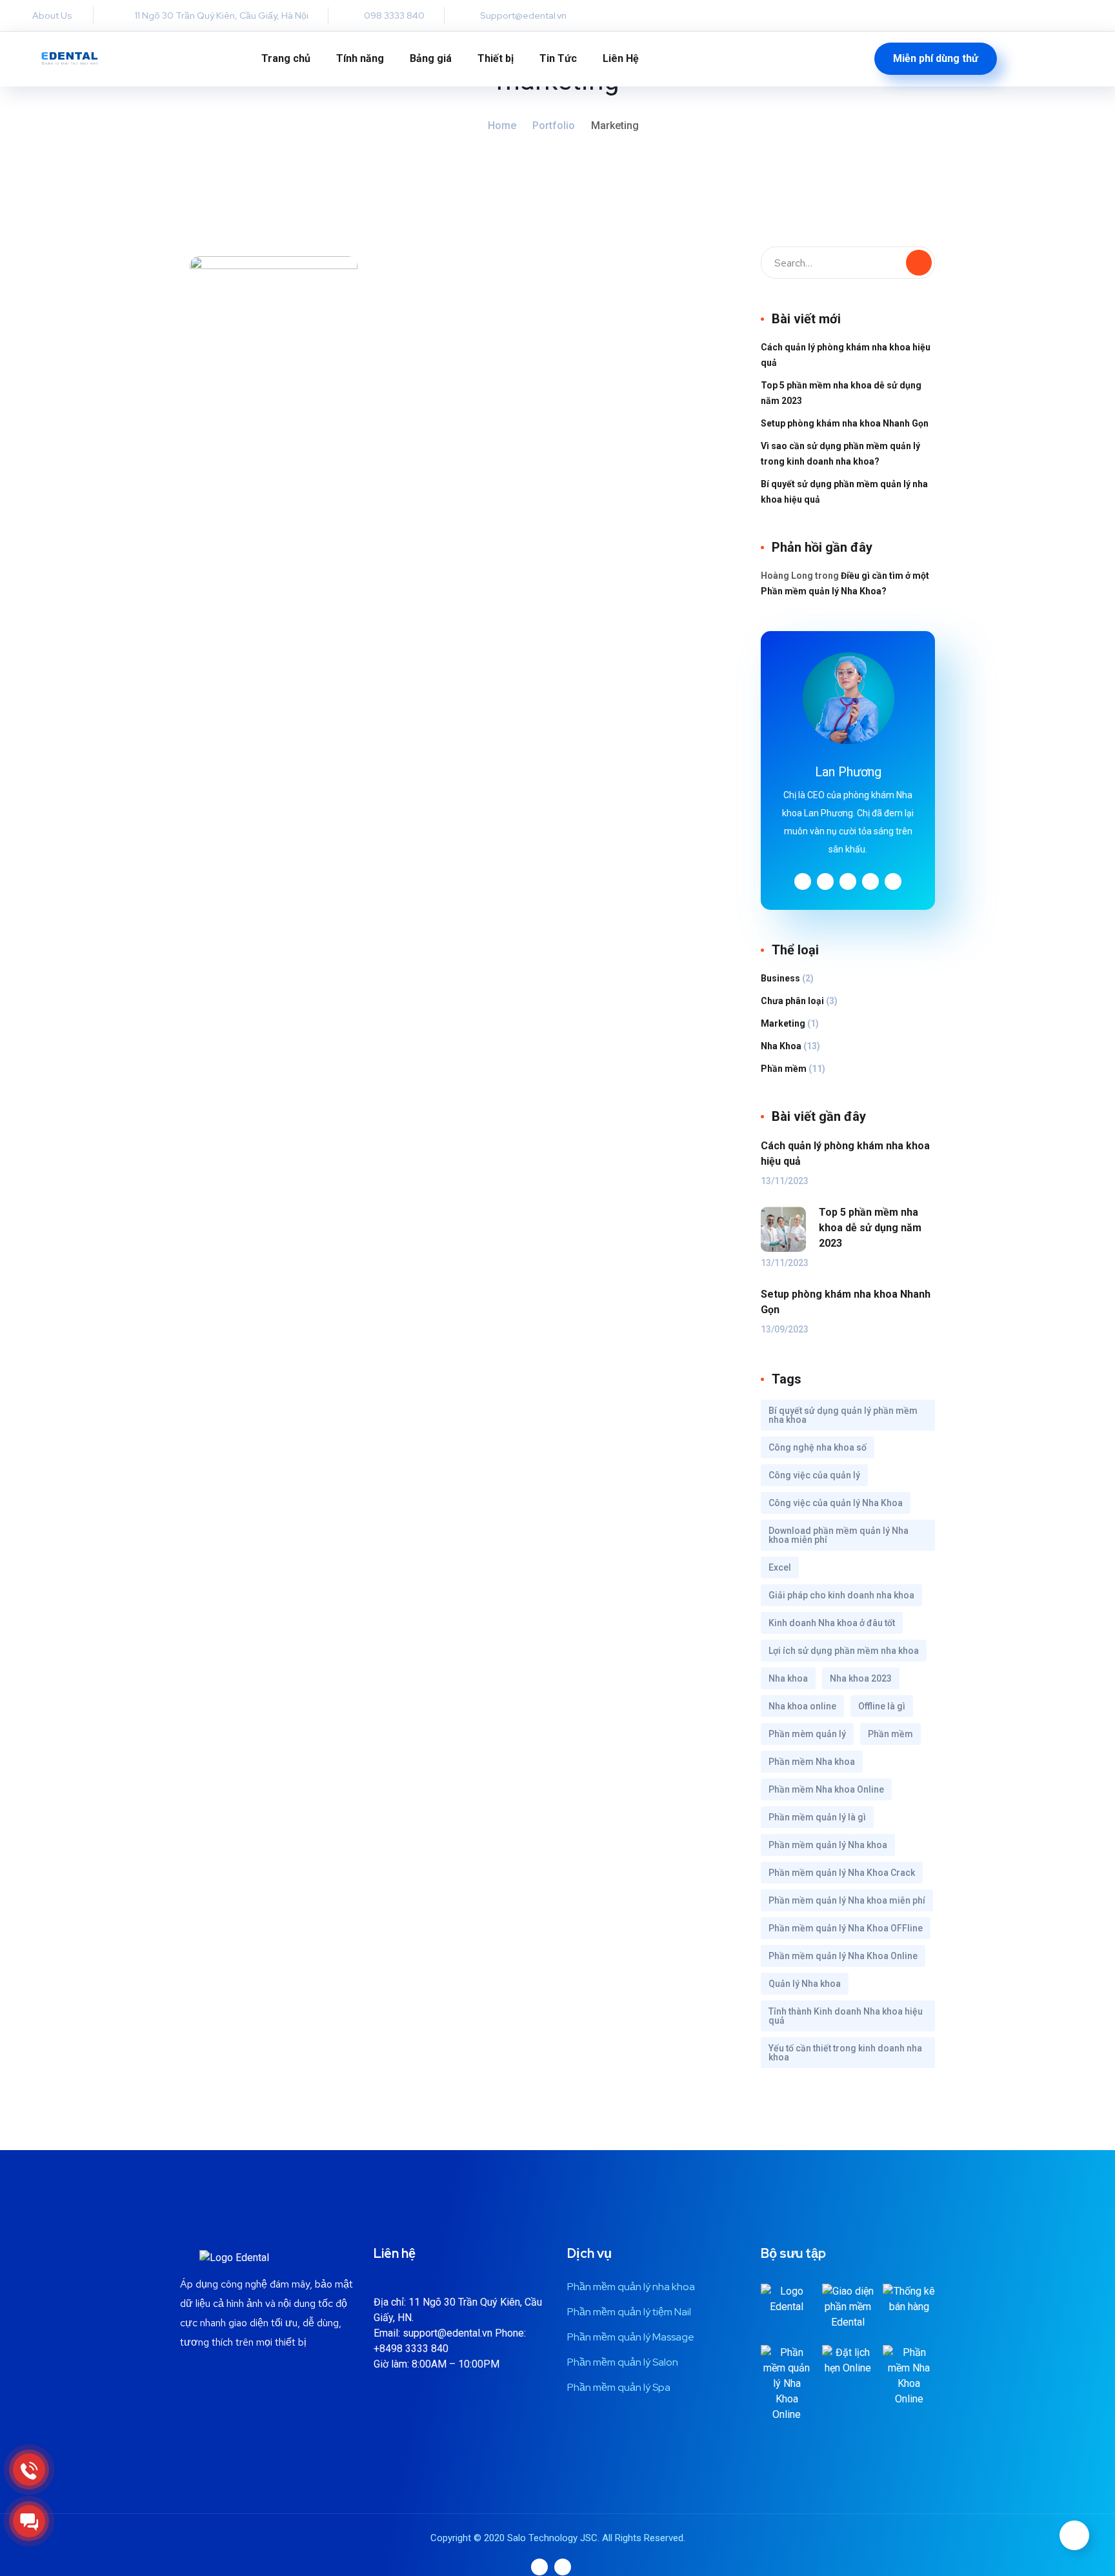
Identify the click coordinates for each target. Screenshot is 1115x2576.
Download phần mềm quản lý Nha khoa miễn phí (839, 1535)
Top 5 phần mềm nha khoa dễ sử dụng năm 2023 (841, 393)
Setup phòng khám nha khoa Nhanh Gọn (845, 423)
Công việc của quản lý (814, 1475)
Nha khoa (788, 1678)
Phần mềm (784, 1069)
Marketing (783, 1023)
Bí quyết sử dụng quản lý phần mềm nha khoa (843, 1415)
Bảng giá (431, 58)
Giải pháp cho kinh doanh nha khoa (841, 1595)
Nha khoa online (802, 1706)
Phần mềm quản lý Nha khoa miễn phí (847, 1900)
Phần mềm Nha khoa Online (826, 1789)
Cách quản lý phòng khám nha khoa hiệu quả (846, 355)
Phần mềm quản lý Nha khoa (828, 1845)
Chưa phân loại (792, 1001)
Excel (780, 1567)
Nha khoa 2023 (861, 1678)
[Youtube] (539, 2567)
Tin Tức (558, 58)
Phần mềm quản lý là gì (817, 1817)
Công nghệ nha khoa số (818, 1447)
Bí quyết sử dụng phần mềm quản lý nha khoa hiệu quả (844, 492)
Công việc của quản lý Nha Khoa (836, 1503)
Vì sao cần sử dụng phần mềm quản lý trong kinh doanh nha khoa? (840, 454)
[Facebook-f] (110, 15)
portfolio (554, 126)
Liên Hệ (621, 58)
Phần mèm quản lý (807, 1734)
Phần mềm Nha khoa (812, 1762)
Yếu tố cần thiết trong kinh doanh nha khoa (845, 2053)
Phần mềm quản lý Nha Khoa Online (843, 1956)
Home (502, 126)
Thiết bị (496, 58)
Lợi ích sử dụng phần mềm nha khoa (844, 1651)
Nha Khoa (781, 1046)
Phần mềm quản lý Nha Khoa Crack (842, 1873)
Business (780, 978)
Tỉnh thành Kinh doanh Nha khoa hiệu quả (846, 2016)
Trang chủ (286, 58)
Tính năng (360, 58)
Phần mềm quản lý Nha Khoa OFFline (846, 1928)
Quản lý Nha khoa (805, 1984)
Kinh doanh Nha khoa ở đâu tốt (832, 1623)
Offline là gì (882, 1706)
